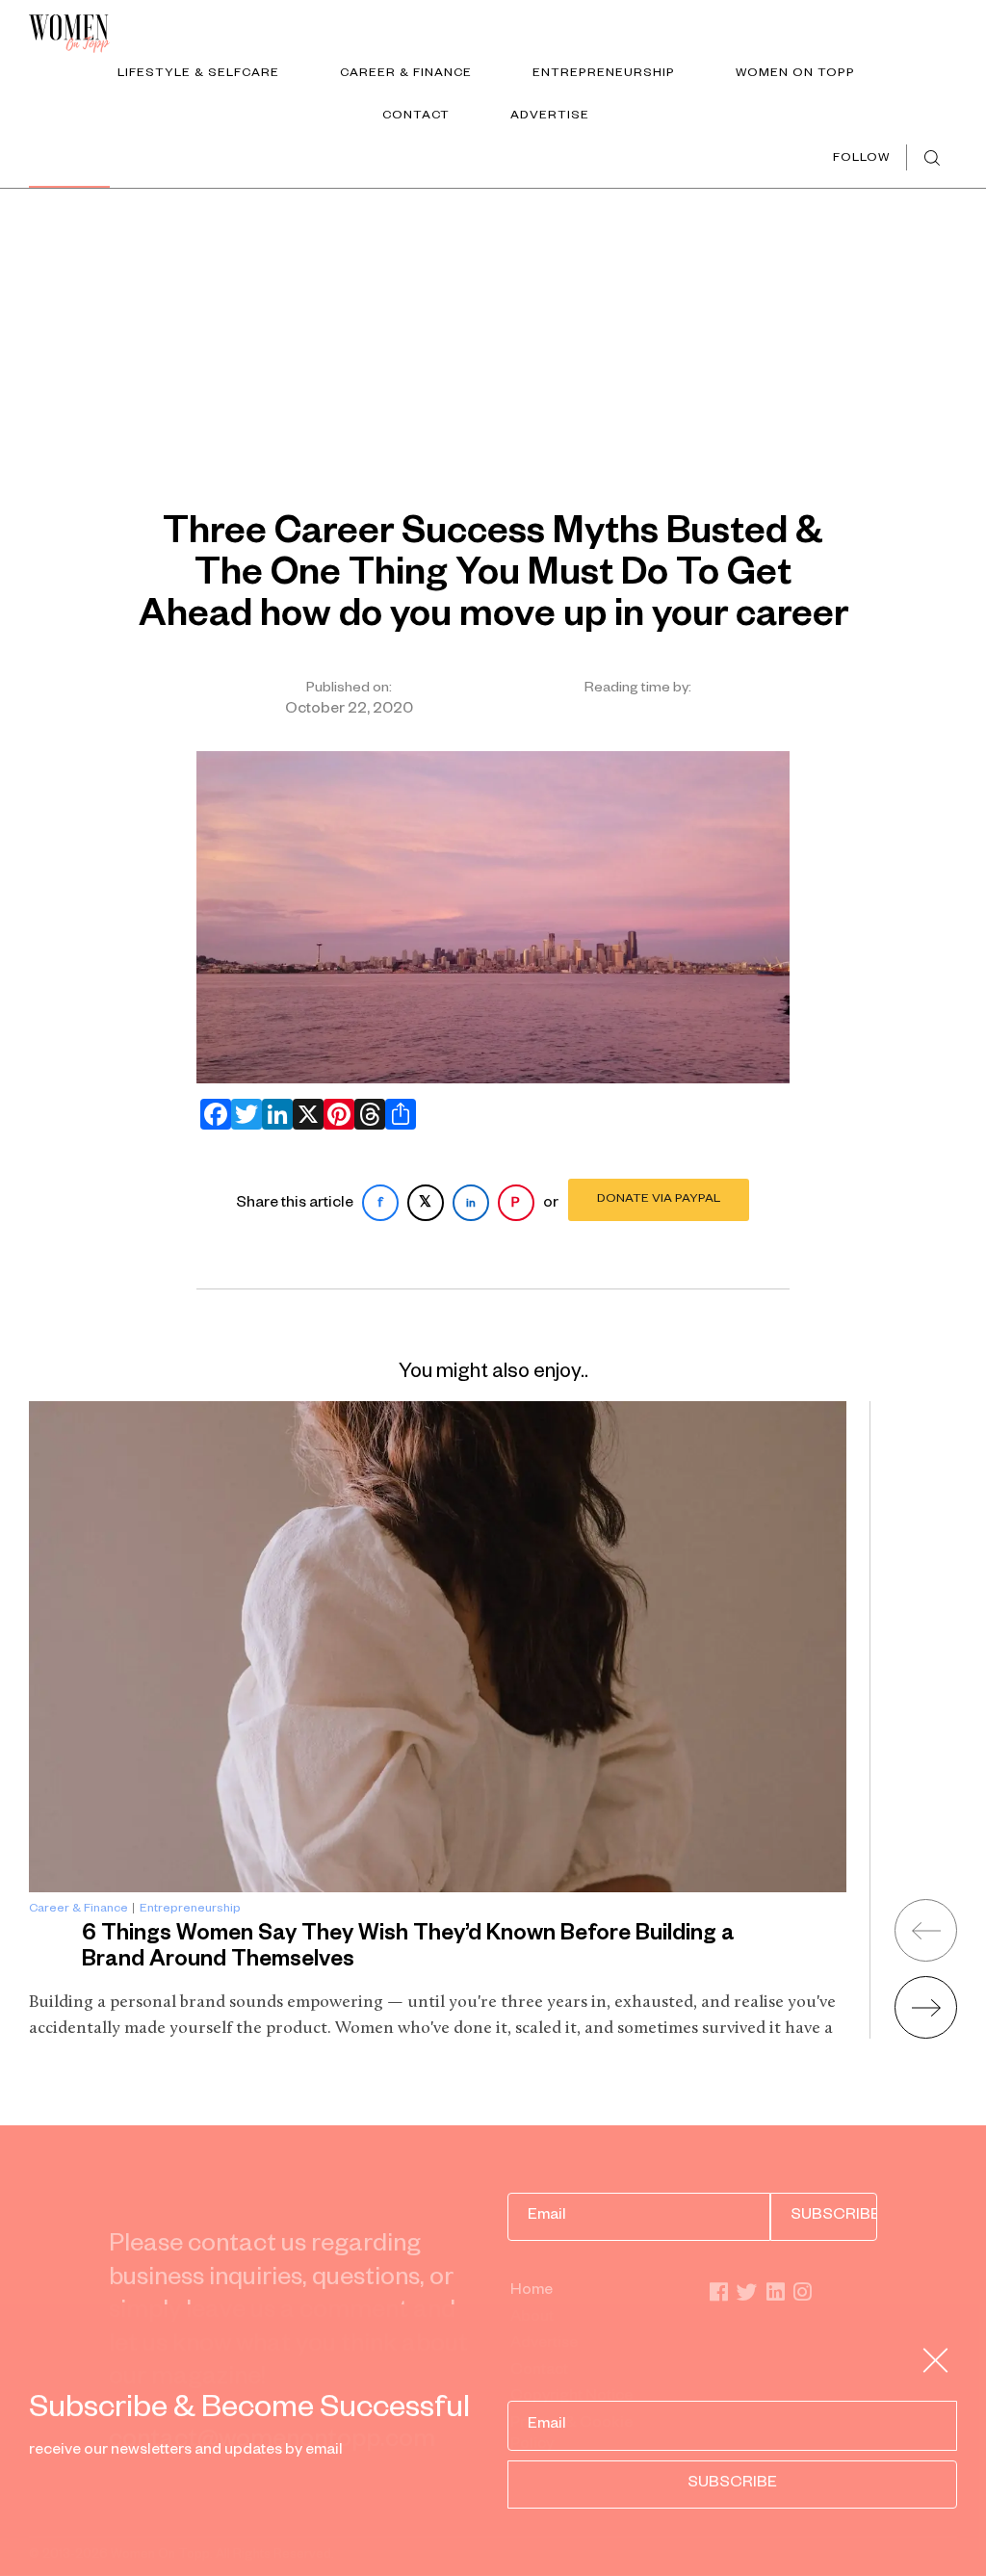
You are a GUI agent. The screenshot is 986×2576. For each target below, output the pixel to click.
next (926, 2007)
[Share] (397, 1114)
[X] (304, 1114)
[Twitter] (243, 1114)
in (471, 1205)
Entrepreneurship (604, 74)
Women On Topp (795, 74)
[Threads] (366, 1114)
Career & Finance (406, 74)
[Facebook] (212, 1114)
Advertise (550, 117)
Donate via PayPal (659, 1200)
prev (926, 1930)
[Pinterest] (335, 1114)
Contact (416, 117)
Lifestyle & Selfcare (198, 74)
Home (532, 2292)
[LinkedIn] (273, 1114)
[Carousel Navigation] (902, 1962)
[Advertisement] (493, 333)
